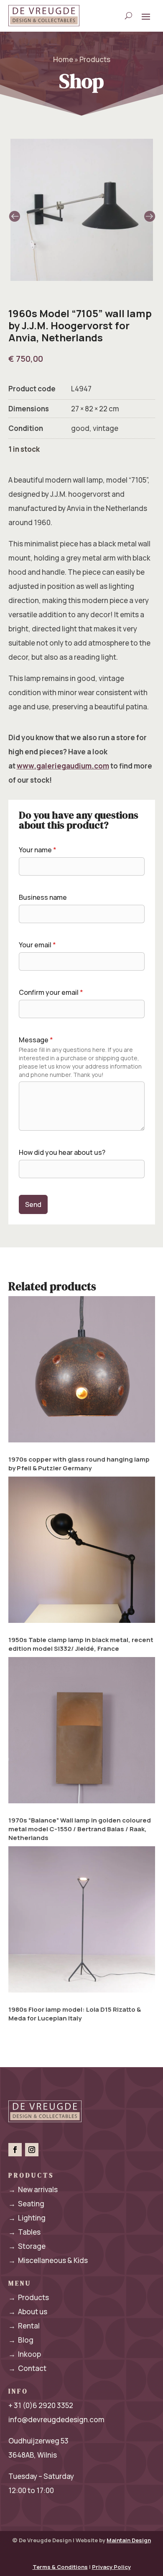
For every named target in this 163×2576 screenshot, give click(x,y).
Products (29, 2297)
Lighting (27, 2218)
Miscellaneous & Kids (48, 2260)
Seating (26, 2204)
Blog (21, 2340)
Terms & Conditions (60, 2567)
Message (36, 1040)
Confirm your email (51, 992)
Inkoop (25, 2354)
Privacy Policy (111, 2567)
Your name (38, 850)
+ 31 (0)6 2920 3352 (41, 2405)
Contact (27, 2368)
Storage (27, 2246)
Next (118, 210)
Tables (24, 2232)
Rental (24, 2326)
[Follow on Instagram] (32, 2150)
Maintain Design (129, 2540)
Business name (43, 897)
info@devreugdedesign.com (56, 2420)
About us (28, 2312)
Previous (45, 210)
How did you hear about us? (62, 1152)
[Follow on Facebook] (15, 2150)
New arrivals (33, 2189)
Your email (37, 945)
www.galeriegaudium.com (63, 766)
